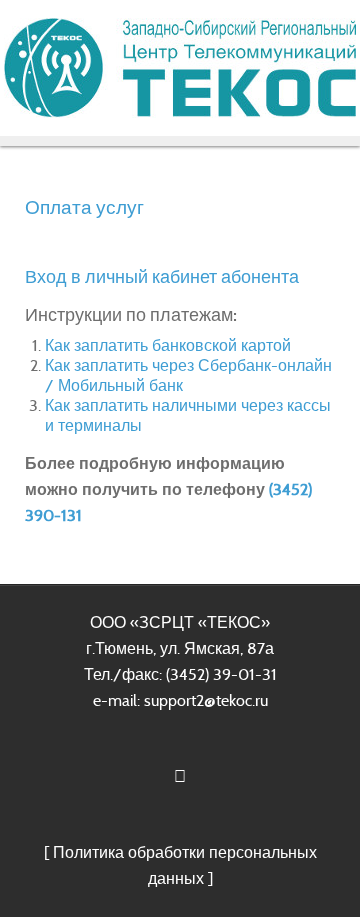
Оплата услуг (84, 207)
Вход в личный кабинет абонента (162, 277)
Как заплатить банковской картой (168, 345)
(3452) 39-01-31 (221, 674)
